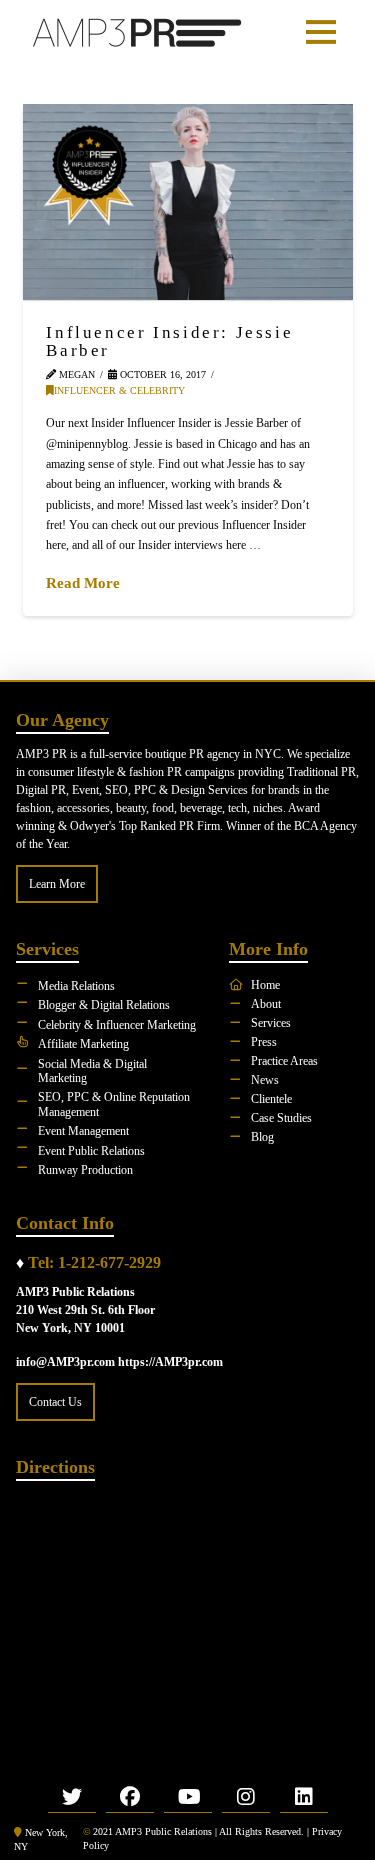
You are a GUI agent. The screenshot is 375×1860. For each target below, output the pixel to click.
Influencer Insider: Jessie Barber (169, 341)
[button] (321, 32)
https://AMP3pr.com (170, 1362)
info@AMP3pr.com (65, 1362)
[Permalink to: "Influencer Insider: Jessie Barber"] (188, 202)
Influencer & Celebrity (119, 390)
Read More (83, 582)
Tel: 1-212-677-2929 (94, 1262)
